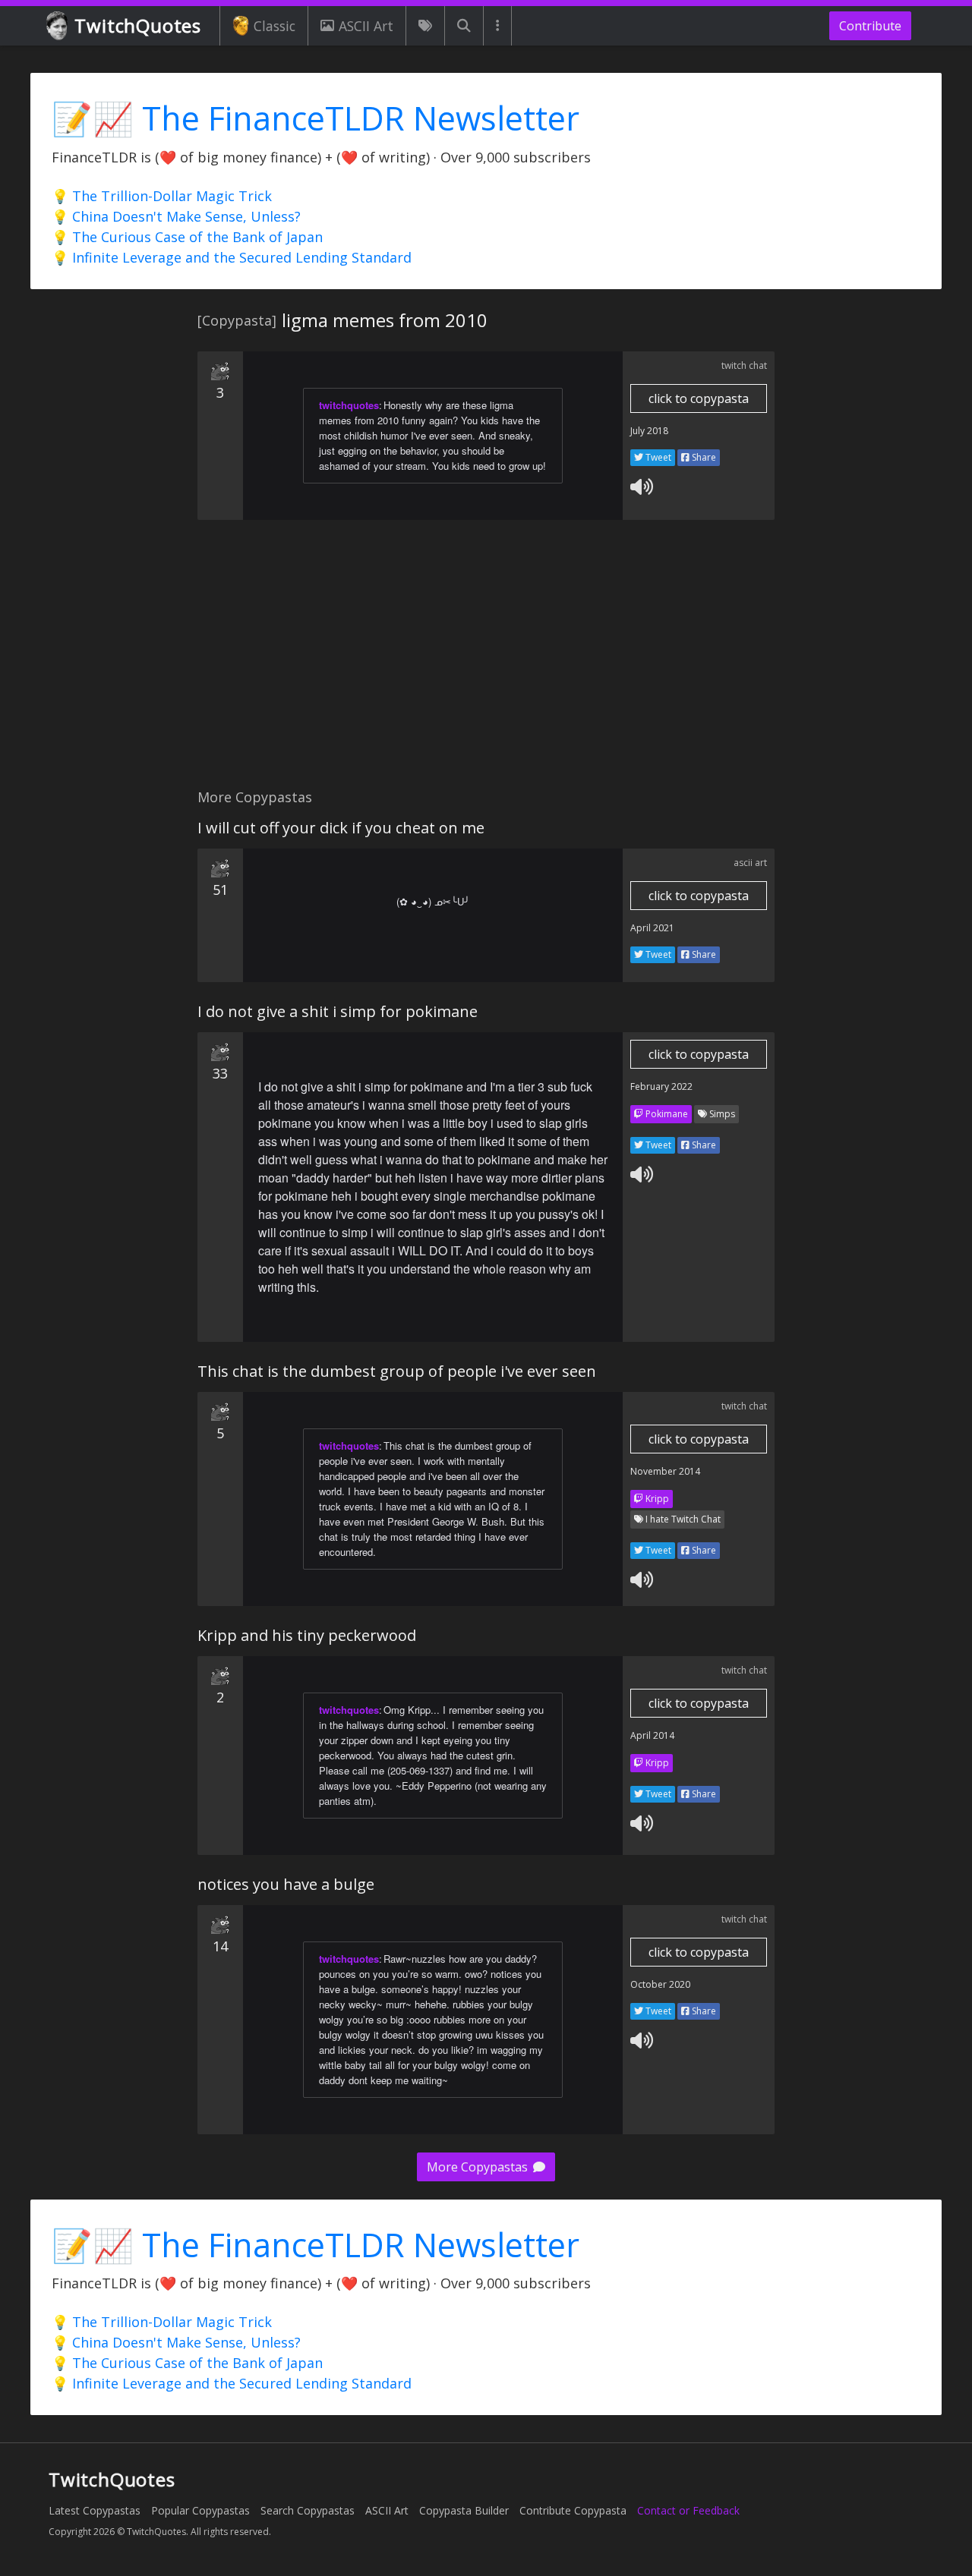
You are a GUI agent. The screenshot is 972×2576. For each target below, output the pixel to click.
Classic (275, 26)
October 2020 (660, 1984)
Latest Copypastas (95, 2510)
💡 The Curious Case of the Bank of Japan (187, 237)
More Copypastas (479, 2167)
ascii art (750, 863)
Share (703, 457)
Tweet (657, 457)
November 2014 (665, 1471)
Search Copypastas (308, 2510)
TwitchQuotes (138, 25)
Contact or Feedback (688, 2510)
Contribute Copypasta (573, 2510)
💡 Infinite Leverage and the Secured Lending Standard (232, 257)
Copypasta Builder (464, 2510)
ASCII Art (366, 26)
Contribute (870, 26)
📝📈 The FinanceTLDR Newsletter (316, 118)
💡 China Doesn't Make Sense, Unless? (176, 216)
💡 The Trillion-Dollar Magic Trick (162, 196)
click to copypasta (699, 398)
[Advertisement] (486, 663)
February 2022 (661, 1086)
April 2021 (652, 928)
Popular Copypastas (200, 2510)
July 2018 (649, 431)
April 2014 (652, 1735)
